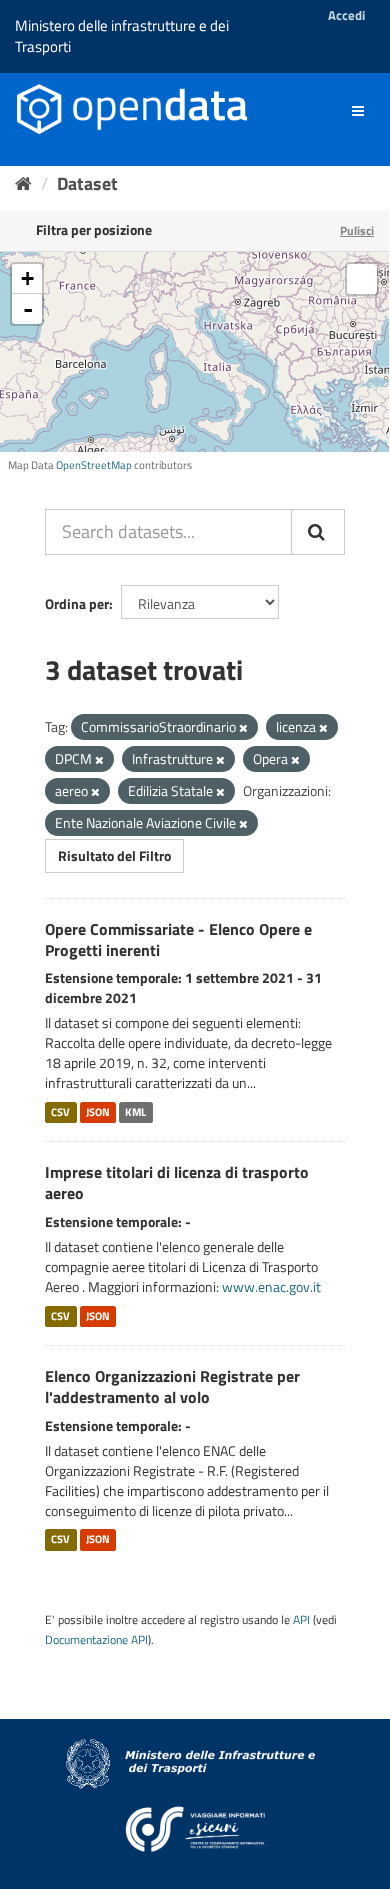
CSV (60, 1112)
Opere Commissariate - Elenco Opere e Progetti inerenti (178, 939)
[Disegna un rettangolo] (362, 279)
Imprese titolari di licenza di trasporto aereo (177, 1182)
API (301, 1620)
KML (135, 1112)
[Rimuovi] (243, 728)
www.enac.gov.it (271, 1286)
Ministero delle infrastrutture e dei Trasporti (122, 36)
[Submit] (318, 532)
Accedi (346, 15)
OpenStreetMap (94, 465)
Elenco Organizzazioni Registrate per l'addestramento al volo (172, 1386)
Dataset (87, 183)
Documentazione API (96, 1640)
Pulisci (357, 230)
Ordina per (77, 603)
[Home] (23, 183)
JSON (98, 1112)
